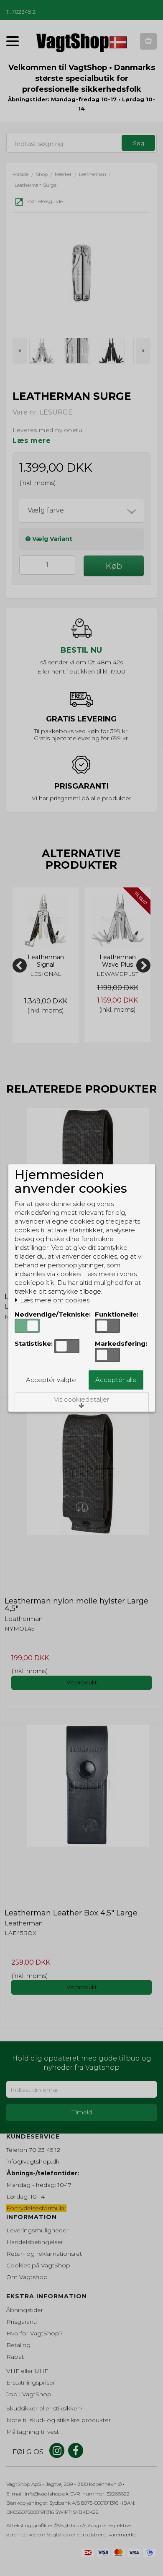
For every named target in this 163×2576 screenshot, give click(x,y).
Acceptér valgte (51, 1380)
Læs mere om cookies (54, 1300)
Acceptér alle (116, 1380)
